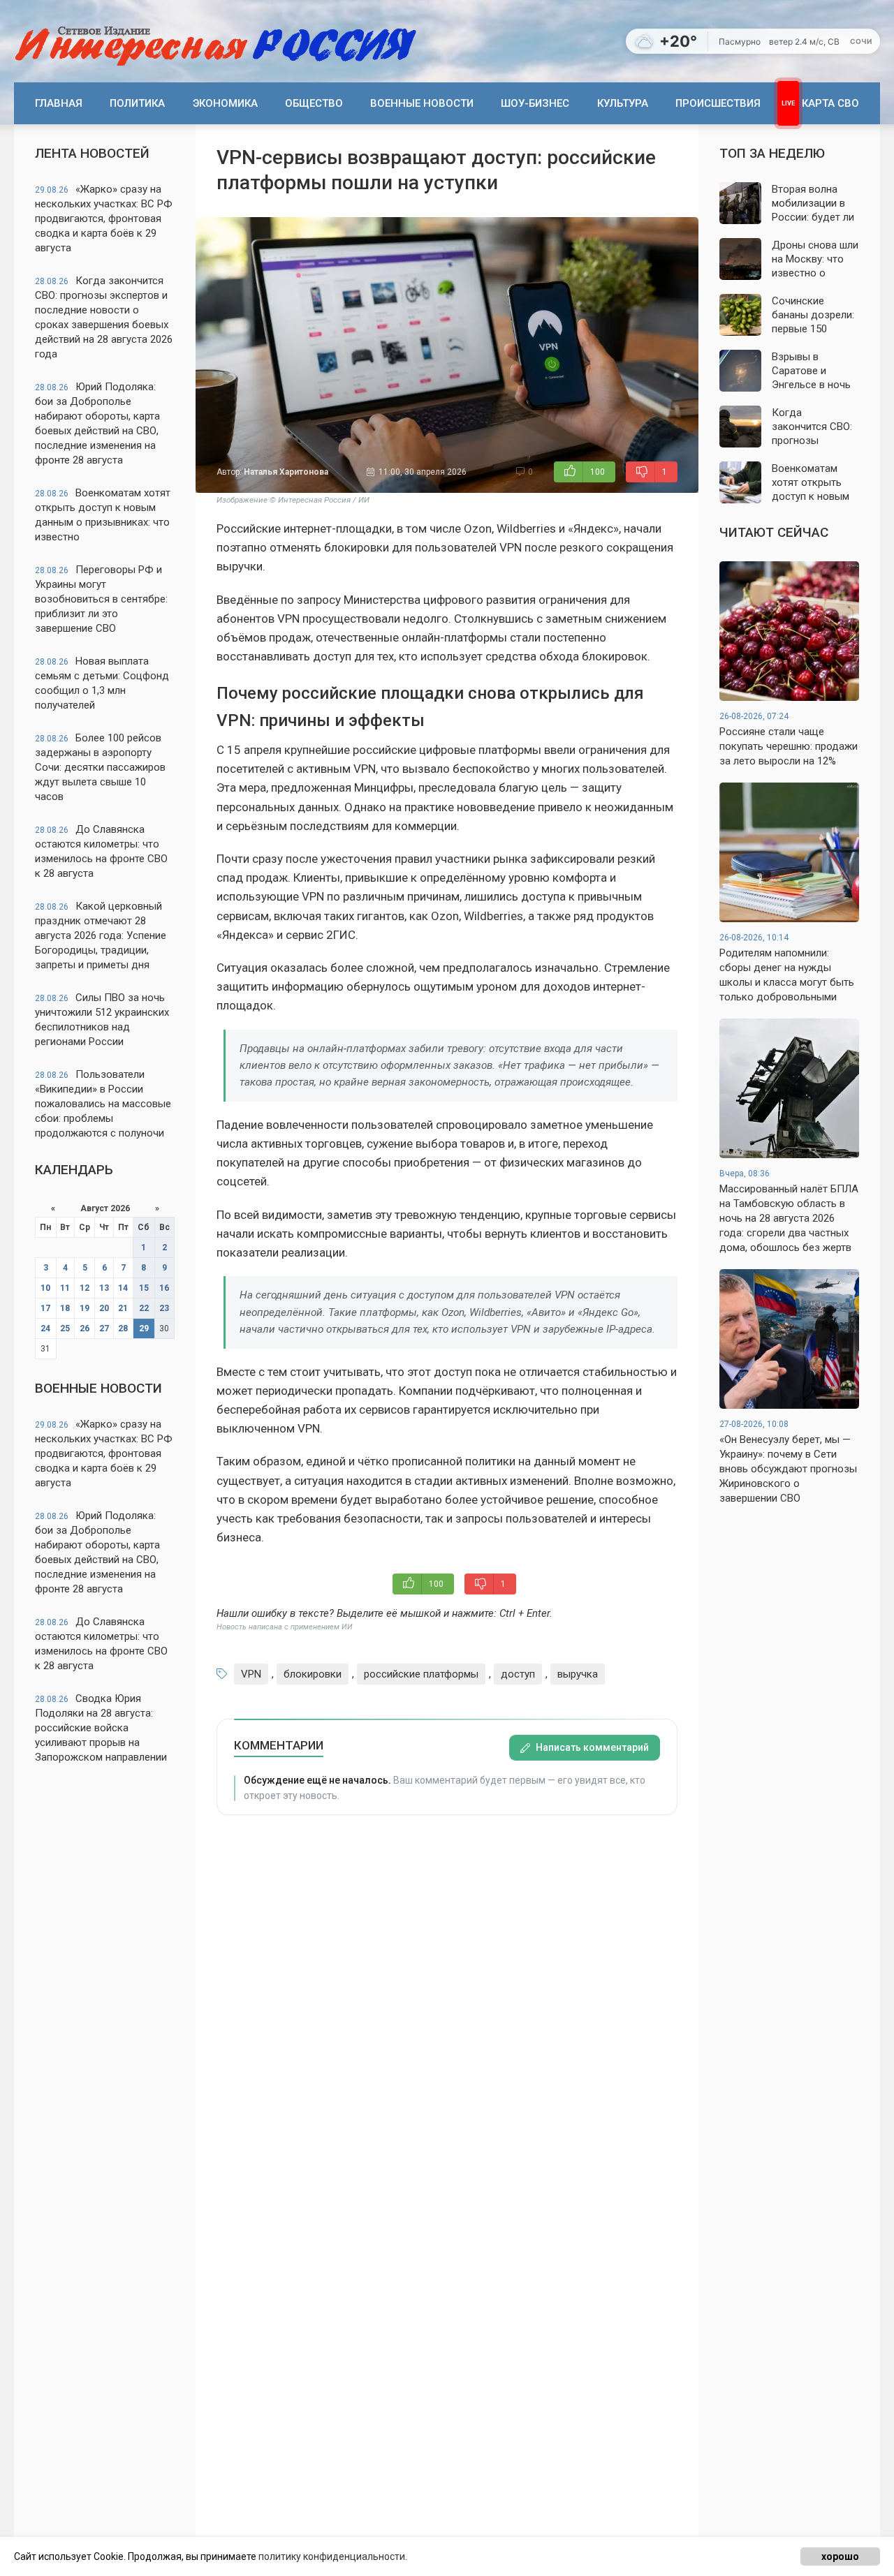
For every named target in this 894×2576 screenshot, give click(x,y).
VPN (251, 1674)
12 (85, 1288)
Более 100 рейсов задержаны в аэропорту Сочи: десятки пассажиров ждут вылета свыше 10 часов (100, 767)
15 (144, 1288)
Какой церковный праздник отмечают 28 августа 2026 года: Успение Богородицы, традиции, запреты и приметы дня (101, 935)
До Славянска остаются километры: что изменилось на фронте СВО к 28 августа (101, 851)
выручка (578, 1674)
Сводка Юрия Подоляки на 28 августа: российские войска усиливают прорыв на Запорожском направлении (101, 1728)
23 (164, 1308)
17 (45, 1308)
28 (123, 1328)
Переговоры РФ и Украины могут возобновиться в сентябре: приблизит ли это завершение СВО (101, 599)
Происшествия (718, 103)
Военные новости (422, 103)
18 (65, 1308)
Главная (59, 103)
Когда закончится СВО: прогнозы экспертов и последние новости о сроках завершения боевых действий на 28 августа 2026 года (104, 317)
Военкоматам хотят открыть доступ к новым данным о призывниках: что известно (103, 515)
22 (144, 1308)
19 (85, 1308)
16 (164, 1288)
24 (45, 1328)
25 (65, 1328)
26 (85, 1328)
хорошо (840, 2556)
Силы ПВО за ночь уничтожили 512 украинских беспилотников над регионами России (102, 1020)
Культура (623, 103)
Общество (314, 103)
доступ (518, 1674)
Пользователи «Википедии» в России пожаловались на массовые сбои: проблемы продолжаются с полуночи (103, 1104)
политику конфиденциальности (332, 2556)
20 (104, 1308)
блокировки (313, 1674)
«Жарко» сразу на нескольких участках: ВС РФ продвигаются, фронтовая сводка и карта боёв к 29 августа (104, 219)
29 (144, 1328)
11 (65, 1288)
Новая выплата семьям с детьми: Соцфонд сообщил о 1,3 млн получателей (102, 683)
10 (45, 1288)
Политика (137, 103)
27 (104, 1328)
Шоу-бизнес (535, 103)
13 (104, 1288)
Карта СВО (830, 103)
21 (123, 1308)
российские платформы (421, 1674)
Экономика (225, 103)
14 (123, 1288)
